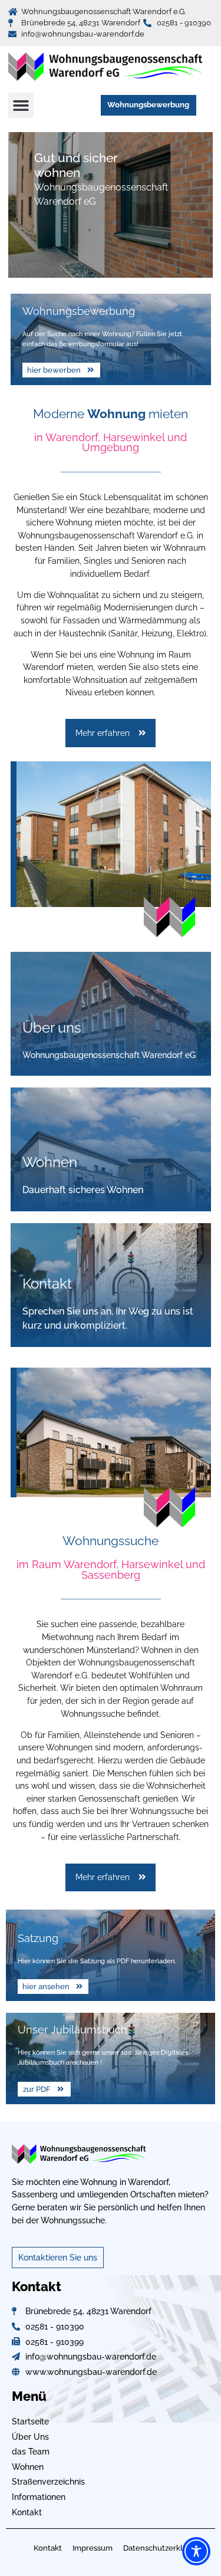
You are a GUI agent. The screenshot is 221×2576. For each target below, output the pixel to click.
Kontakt (48, 2548)
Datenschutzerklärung (164, 2548)
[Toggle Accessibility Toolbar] (196, 2551)
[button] (21, 106)
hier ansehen (46, 1987)
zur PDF (37, 2089)
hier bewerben (54, 370)
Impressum (93, 2548)
